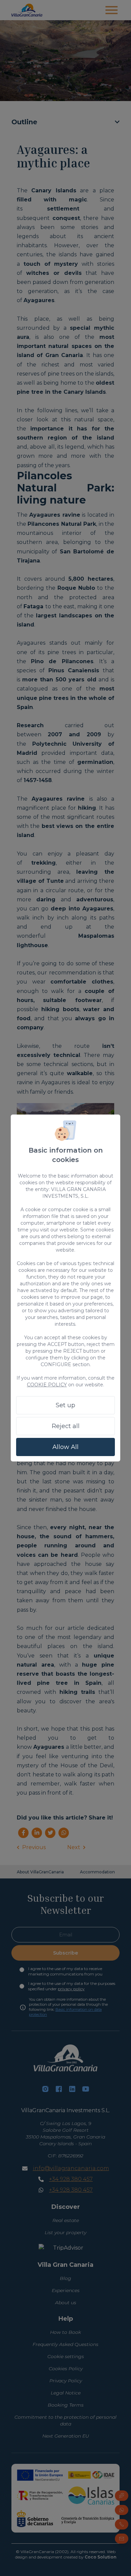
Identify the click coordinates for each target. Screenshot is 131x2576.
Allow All (65, 1447)
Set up (65, 1405)
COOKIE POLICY (47, 1385)
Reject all (66, 1426)
